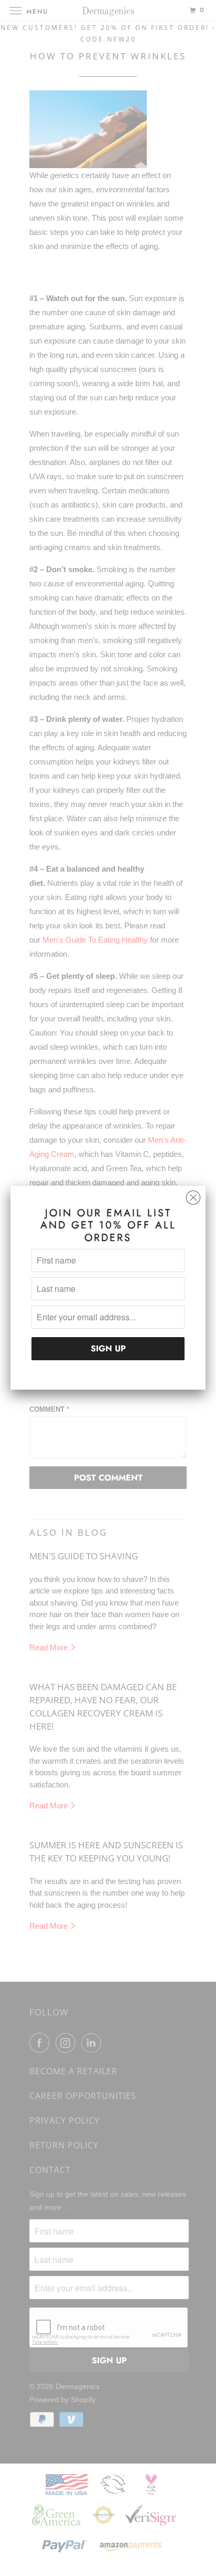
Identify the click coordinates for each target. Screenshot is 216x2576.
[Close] (193, 1195)
